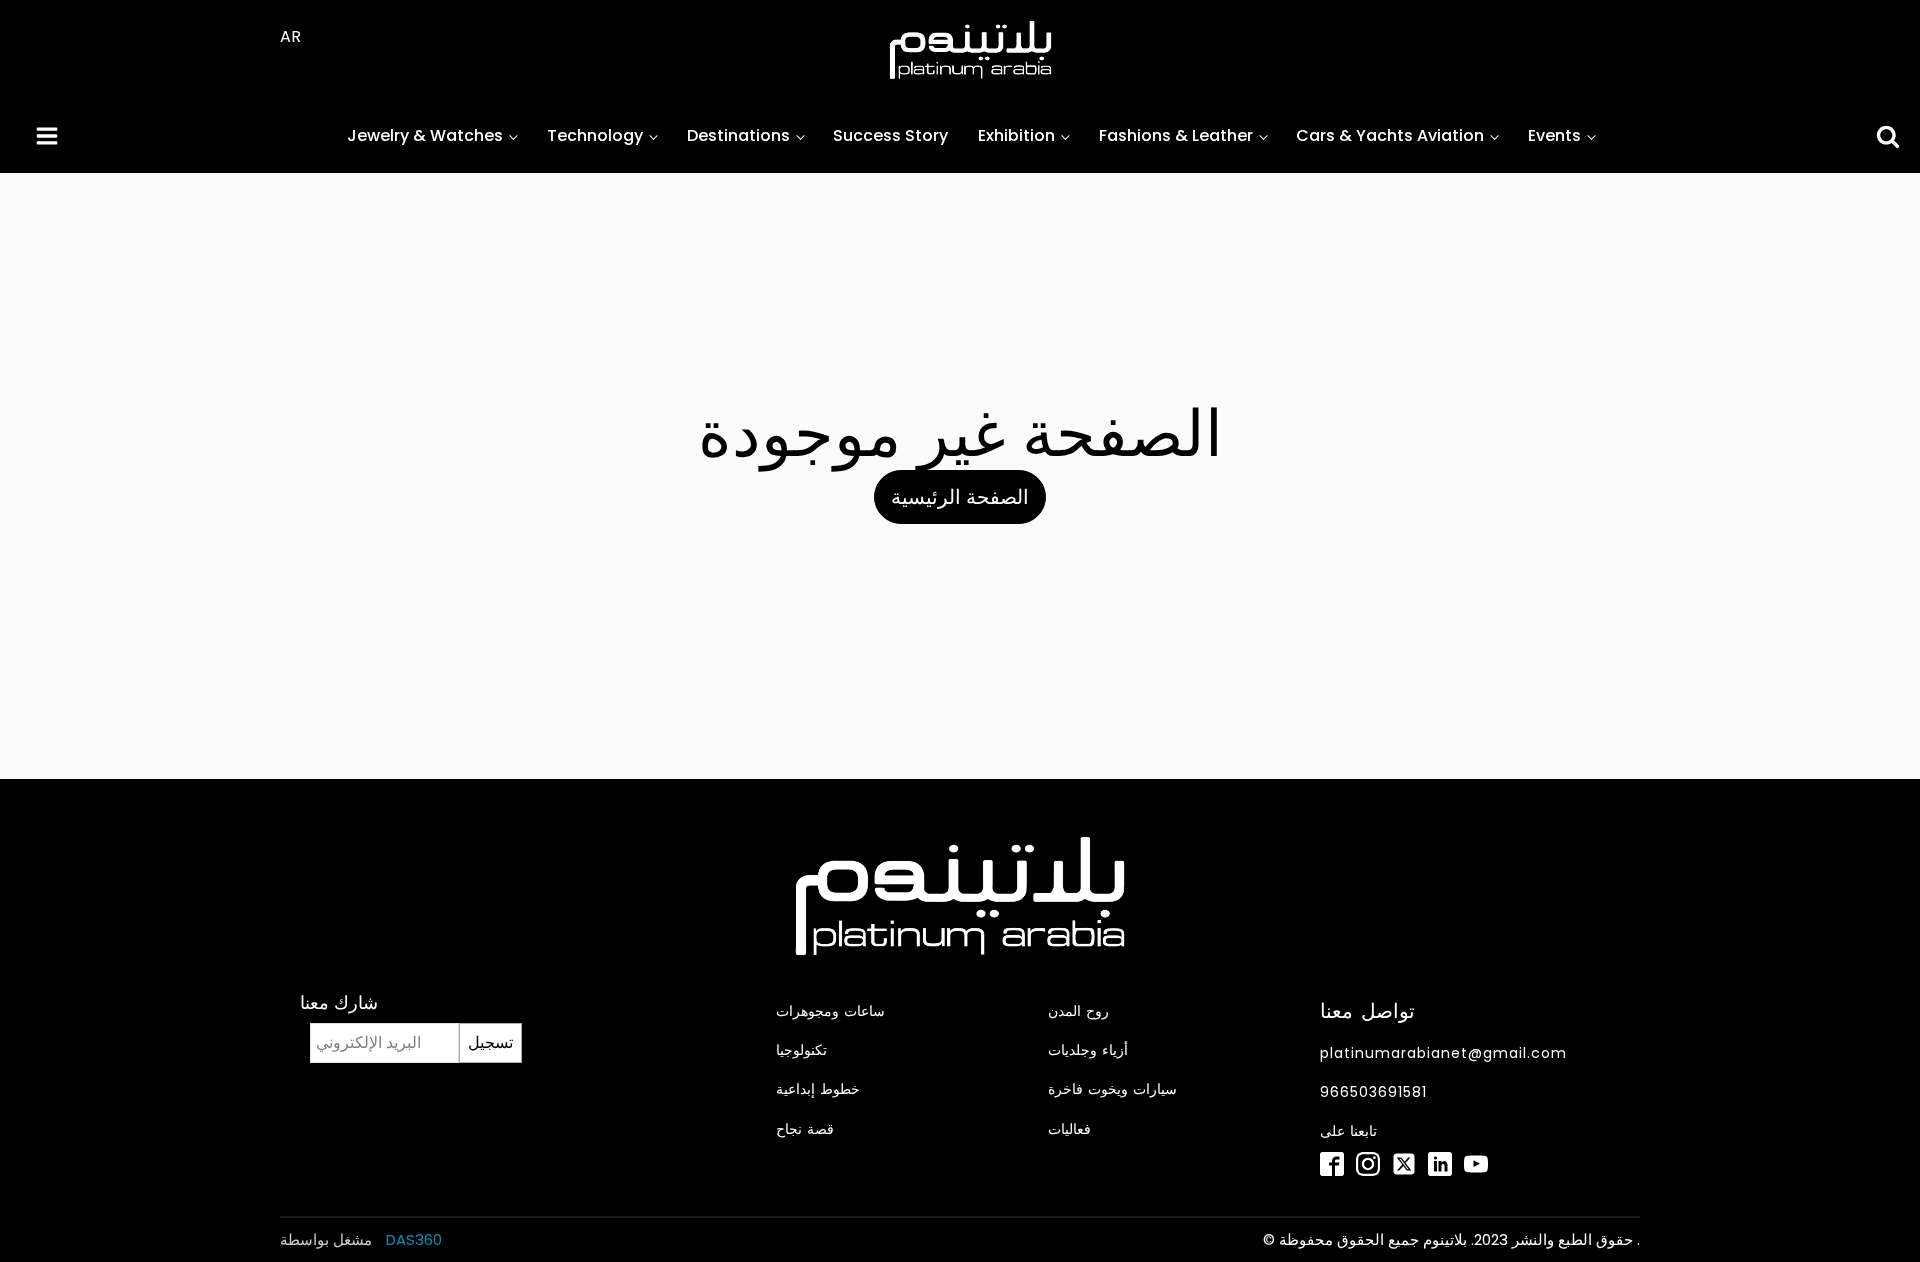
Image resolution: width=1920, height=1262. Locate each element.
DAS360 (412, 1239)
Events (1554, 135)
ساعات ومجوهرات (830, 1011)
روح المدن (1078, 1011)
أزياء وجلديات (1088, 1050)
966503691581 (1373, 1092)
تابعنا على (1348, 1131)
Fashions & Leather (1176, 135)
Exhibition (1016, 135)
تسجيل (490, 1042)
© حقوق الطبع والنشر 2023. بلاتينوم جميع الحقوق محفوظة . (1451, 1239)
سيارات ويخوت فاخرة (1112, 1089)
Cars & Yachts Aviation (1390, 135)
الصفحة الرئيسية (960, 497)
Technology (595, 135)
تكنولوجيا (801, 1050)
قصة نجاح (805, 1129)
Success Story (890, 135)
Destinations (738, 135)
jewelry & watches (425, 135)
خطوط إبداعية (818, 1089)
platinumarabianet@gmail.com (1443, 1053)
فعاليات (1069, 1129)
